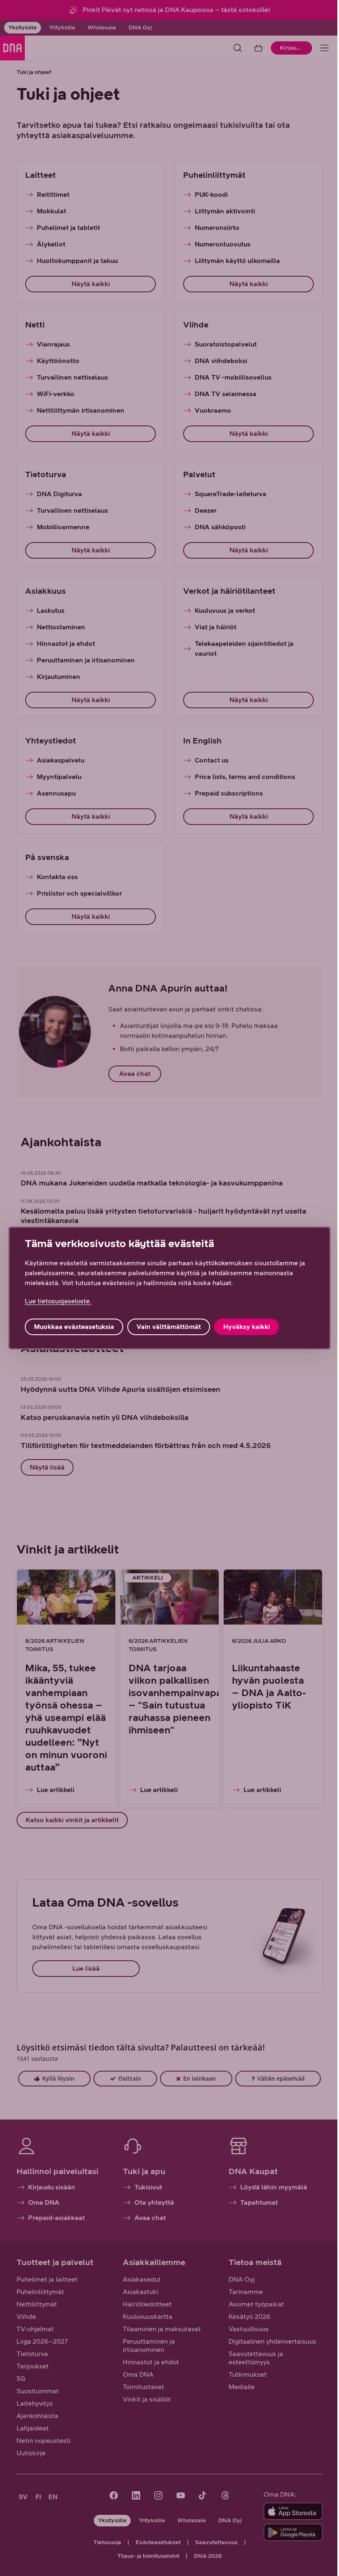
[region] (169, 1288)
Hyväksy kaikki (247, 1327)
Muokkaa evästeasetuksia (74, 1327)
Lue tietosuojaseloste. (58, 1301)
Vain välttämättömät (169, 1327)
